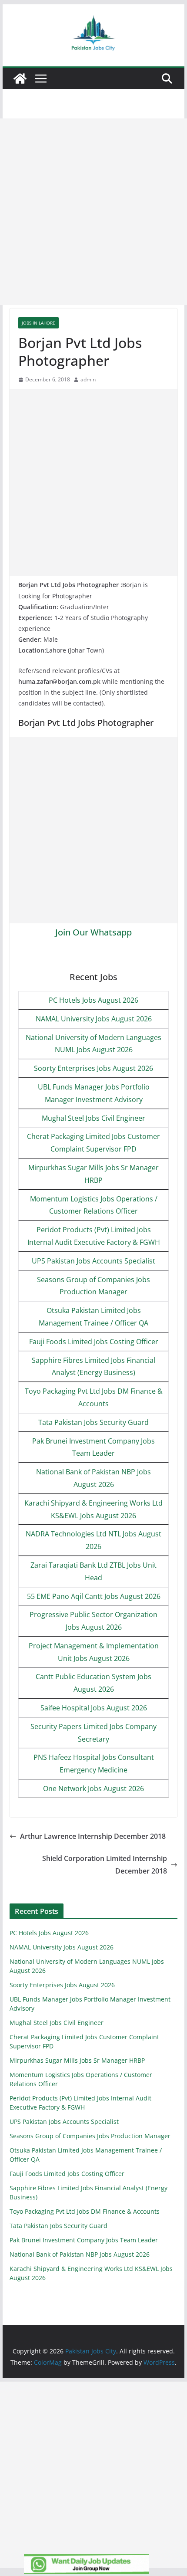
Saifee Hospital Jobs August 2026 (94, 1708)
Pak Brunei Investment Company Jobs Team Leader (84, 2240)
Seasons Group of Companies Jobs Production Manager (90, 2136)
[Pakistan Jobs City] (20, 79)
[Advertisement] (93, 212)
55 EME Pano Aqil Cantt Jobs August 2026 (94, 1596)
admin (88, 379)
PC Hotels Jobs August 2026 (93, 1000)
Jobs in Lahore (38, 323)
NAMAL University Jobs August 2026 (94, 1019)
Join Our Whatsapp (93, 932)
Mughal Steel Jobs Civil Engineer (93, 1118)
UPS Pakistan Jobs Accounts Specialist (93, 1261)
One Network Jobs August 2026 (93, 1788)
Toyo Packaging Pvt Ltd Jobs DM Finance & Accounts (85, 2211)
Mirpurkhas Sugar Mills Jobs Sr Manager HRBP (77, 2060)
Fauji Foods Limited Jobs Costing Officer (94, 1342)
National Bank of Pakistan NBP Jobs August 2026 (80, 2254)
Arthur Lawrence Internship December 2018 (93, 1836)
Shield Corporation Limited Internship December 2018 (105, 1865)
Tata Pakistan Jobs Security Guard (93, 1422)
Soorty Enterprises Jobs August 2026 (93, 1068)
